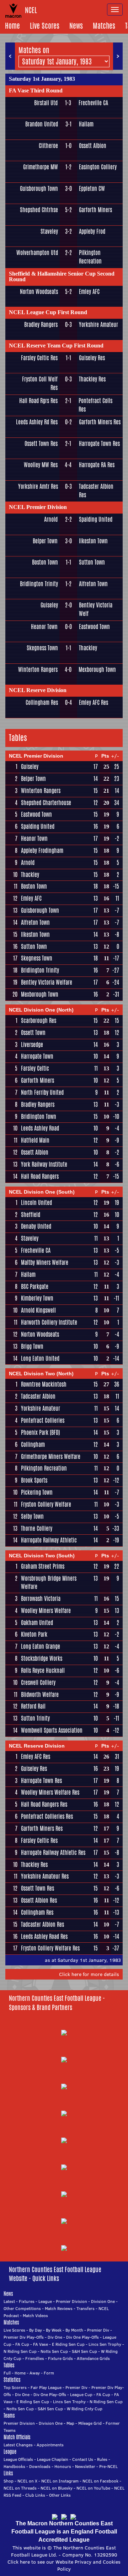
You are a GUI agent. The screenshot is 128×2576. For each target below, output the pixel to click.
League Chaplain (53, 2459)
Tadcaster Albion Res (96, 491)
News (76, 26)
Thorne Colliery (37, 1528)
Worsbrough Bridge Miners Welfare (49, 1583)
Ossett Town (33, 1033)
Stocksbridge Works (42, 1658)
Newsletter (85, 2466)
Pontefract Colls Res (95, 405)
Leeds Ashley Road (40, 1128)
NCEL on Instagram (60, 2481)
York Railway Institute (44, 1164)
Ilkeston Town (93, 541)
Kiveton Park (34, 1634)
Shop (9, 2481)
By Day (36, 2330)
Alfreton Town (93, 584)
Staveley (49, 231)
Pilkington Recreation (90, 257)
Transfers (86, 2308)
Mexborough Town (97, 670)
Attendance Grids (93, 2358)
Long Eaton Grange (41, 1646)
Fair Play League (46, 2387)
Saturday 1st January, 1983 (42, 79)
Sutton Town (92, 562)
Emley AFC (89, 292)
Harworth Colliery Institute (49, 1322)
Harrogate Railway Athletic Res (53, 1853)
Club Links (35, 2495)
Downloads (40, 2466)
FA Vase (41, 2344)
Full (7, 2373)
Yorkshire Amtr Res (38, 486)
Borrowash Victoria (41, 1599)
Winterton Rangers (38, 670)
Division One (103, 2301)
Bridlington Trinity (39, 584)
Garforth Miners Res (100, 422)
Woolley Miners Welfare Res (50, 1792)
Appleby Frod (92, 231)
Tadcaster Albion (38, 1396)
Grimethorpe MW (41, 167)
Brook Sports (34, 1480)
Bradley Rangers (41, 325)
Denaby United (36, 1226)
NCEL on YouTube (93, 2488)
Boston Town (45, 562)
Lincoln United (36, 1203)
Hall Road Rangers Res (44, 1804)
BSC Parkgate (35, 1287)
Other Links (60, 2495)
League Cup (81, 2394)
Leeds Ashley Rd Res (37, 422)
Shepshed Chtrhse (39, 210)
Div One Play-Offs (82, 2337)
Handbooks (14, 2466)
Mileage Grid (90, 2423)
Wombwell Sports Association (52, 1730)
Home (12, 26)
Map (70, 2423)
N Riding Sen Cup (20, 2351)
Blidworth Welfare (40, 1695)
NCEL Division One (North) (41, 1010)
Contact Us (83, 2459)
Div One (55, 2337)
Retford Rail (33, 1706)
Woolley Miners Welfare (46, 1611)
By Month (74, 2330)
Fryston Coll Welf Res (40, 383)
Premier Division (71, 2301)
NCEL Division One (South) (42, 1192)
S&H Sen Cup (84, 2351)
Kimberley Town (37, 1298)
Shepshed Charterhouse (46, 803)
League (45, 2301)
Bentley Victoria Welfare (47, 982)
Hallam (86, 124)
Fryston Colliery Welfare (46, 1504)
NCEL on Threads (20, 2488)
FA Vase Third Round (36, 90)
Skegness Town (42, 648)
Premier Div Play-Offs (24, 2337)
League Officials (18, 2459)
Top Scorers (15, 2387)
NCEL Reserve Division (38, 690)
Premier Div (98, 2330)
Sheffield (31, 1215)
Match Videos (35, 2315)
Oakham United (37, 1623)
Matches (104, 26)
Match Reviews (59, 2308)
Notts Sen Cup (54, 2351)
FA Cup (22, 2344)
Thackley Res (92, 379)
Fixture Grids (60, 2358)
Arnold (51, 519)
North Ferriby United (42, 1092)
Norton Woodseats (39, 292)
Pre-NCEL (108, 2466)
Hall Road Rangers (40, 1176)
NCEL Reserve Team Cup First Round (56, 346)
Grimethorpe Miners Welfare (51, 1457)
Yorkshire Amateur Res (45, 1876)
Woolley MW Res (41, 465)
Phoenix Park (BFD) (40, 1433)
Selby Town (32, 1516)
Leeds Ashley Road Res (44, 1937)
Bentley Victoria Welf (96, 609)
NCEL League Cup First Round (48, 312)
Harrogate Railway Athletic (49, 1540)
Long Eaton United (40, 1358)
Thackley (88, 648)
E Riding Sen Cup (68, 2344)
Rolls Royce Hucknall (43, 1671)
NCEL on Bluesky (57, 2488)
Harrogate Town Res (99, 444)
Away (35, 2373)
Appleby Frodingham (42, 851)
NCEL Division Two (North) (41, 1374)
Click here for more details (89, 1974)
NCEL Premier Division (38, 507)
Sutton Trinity (35, 1718)
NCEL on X (27, 2481)
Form (49, 2373)
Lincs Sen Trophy (105, 2344)
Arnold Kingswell (38, 1310)
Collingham (33, 1445)
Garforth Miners (95, 210)
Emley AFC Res (94, 703)
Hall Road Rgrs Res (38, 401)
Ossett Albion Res (39, 1900)
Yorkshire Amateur (98, 325)
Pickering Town (37, 1492)
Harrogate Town (37, 1056)
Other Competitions (22, 2308)
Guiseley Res (92, 358)
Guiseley (49, 605)
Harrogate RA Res (97, 465)
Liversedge (32, 1045)
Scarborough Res (39, 1021)
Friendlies (35, 2358)
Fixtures (27, 2301)
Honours (63, 2466)
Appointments (50, 2445)
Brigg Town (32, 1346)
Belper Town (45, 541)
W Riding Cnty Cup (85, 2409)
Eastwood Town (94, 627)
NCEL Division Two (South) (42, 1556)
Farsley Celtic (35, 1068)
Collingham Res (42, 703)
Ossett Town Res (41, 444)
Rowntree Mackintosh (44, 1384)
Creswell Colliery (38, 1683)
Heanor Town (44, 627)
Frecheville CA (93, 103)
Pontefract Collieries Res (47, 1816)
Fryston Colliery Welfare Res (50, 1948)
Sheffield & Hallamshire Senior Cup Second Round (62, 276)
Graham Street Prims (43, 1566)
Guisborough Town (39, 189)
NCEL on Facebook (100, 2481)
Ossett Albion (93, 146)
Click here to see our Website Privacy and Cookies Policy (64, 2565)
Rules (102, 2459)
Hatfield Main (35, 1140)
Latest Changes (18, 2445)
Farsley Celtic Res (39, 358)
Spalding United (96, 519)
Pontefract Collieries (43, 1420)
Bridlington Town (39, 1117)
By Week (54, 2330)
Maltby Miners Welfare (45, 1262)
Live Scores (45, 26)
